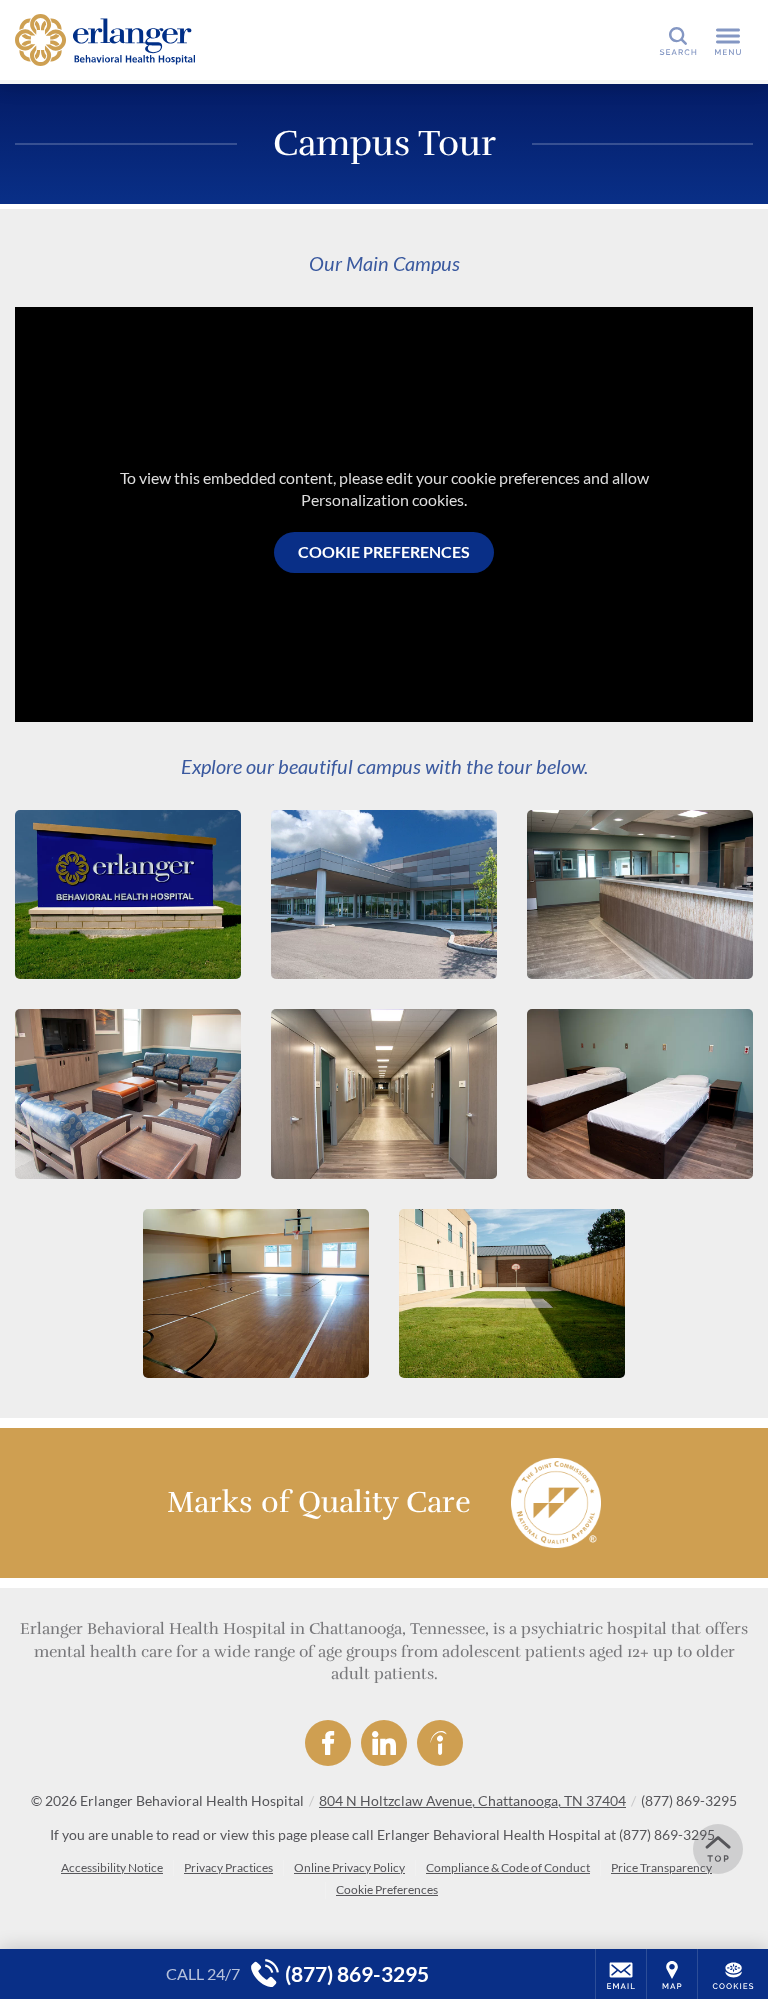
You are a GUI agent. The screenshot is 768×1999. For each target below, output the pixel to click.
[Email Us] (621, 1974)
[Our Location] (672, 1974)
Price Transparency (661, 1867)
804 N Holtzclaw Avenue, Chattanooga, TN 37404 (472, 1800)
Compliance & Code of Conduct (508, 1867)
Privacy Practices (228, 1867)
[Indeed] (440, 1743)
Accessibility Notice (112, 1867)
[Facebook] (328, 1743)
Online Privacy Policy (349, 1867)
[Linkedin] (384, 1743)
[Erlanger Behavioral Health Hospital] (105, 40)
